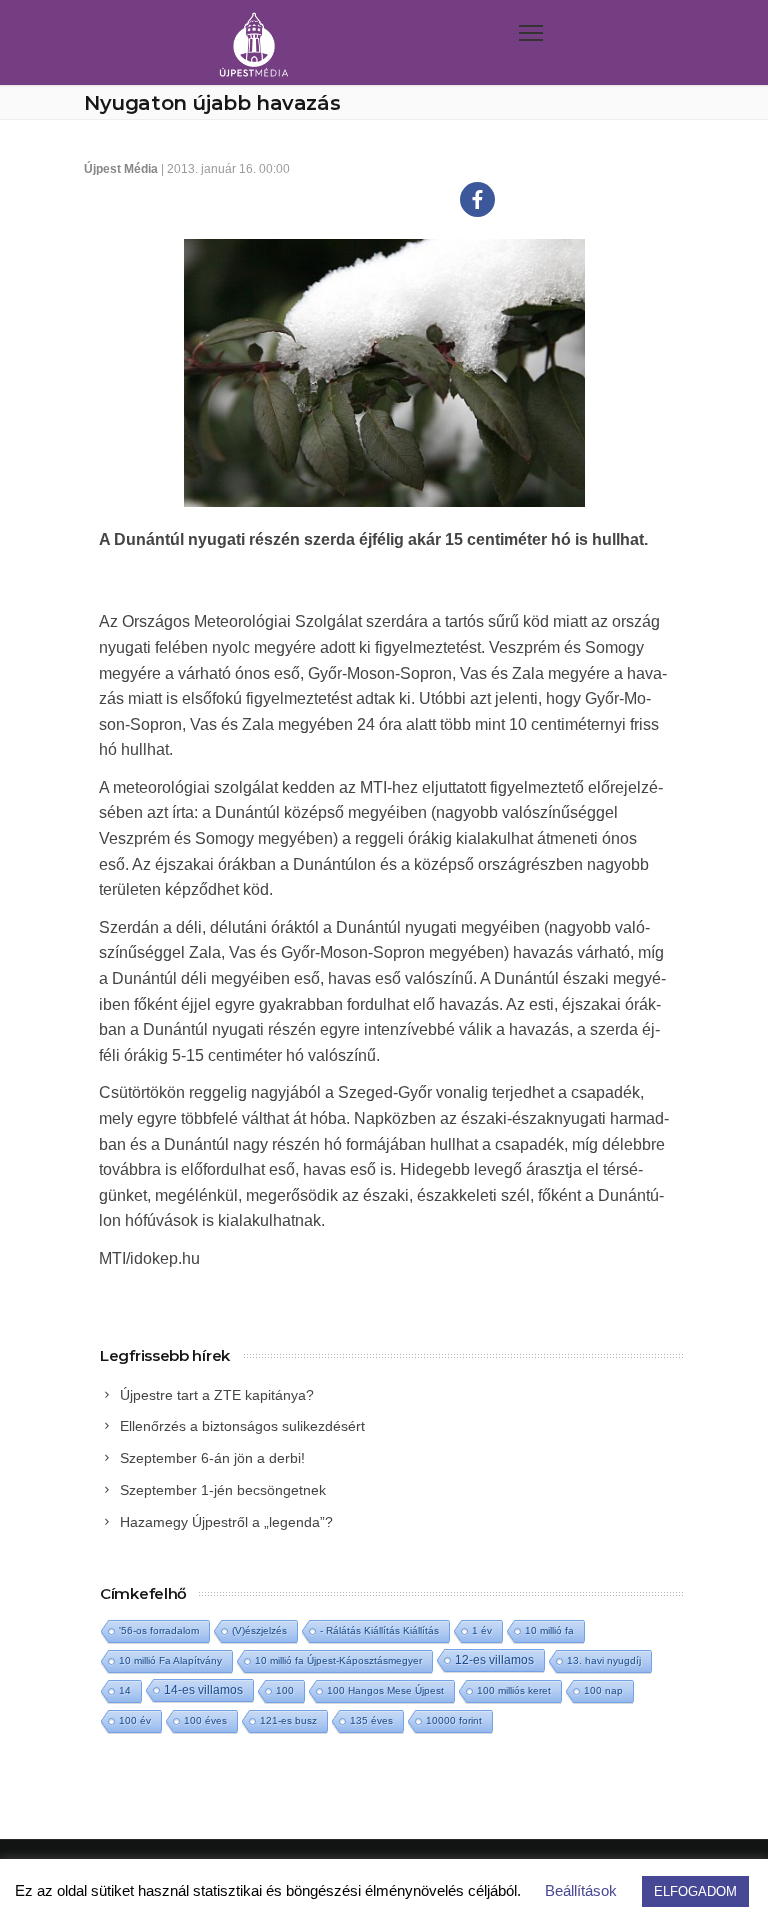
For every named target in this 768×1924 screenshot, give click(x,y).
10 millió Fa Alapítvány (170, 1660)
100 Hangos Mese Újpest (385, 1690)
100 (285, 1690)
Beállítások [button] (581, 1890)
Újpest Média (121, 169)
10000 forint (454, 1720)
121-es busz (288, 1720)
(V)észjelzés (259, 1630)
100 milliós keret (514, 1690)
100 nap (603, 1690)
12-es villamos (494, 1659)
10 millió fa (549, 1630)
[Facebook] (477, 199)
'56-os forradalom (159, 1630)
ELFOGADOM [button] (695, 1891)
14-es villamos (203, 1690)
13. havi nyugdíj (604, 1660)
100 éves (205, 1720)
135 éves (371, 1720)
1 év (482, 1630)
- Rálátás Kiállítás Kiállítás (379, 1630)
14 (125, 1690)
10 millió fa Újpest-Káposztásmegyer (338, 1660)
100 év (135, 1720)
